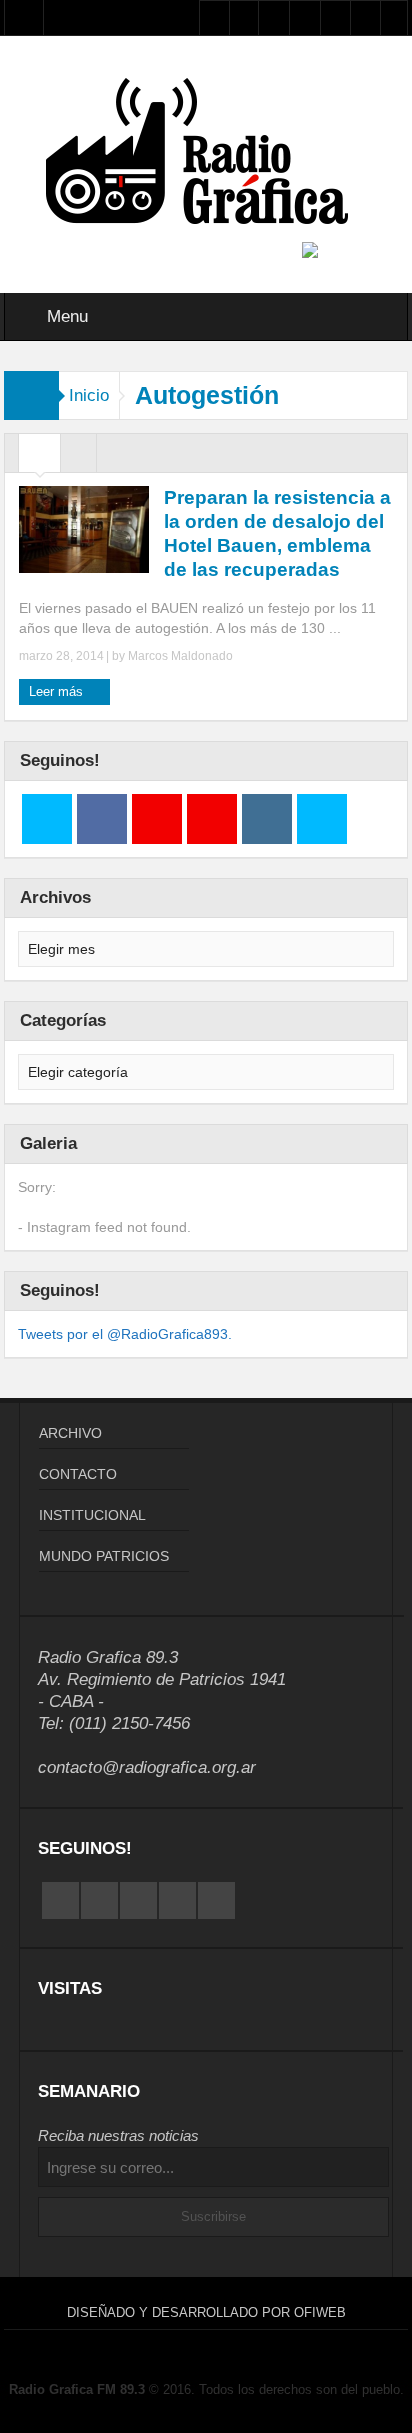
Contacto (78, 1474)
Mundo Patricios (104, 1556)
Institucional (92, 1515)
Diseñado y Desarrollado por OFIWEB (206, 2312)
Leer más (58, 691)
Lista (78, 458)
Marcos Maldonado (180, 656)
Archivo (70, 1433)
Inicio (89, 395)
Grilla (39, 458)
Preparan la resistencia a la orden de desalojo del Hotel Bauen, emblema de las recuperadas (277, 533)
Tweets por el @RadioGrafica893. (125, 1334)
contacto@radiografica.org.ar (147, 1767)
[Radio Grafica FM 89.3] (206, 155)
